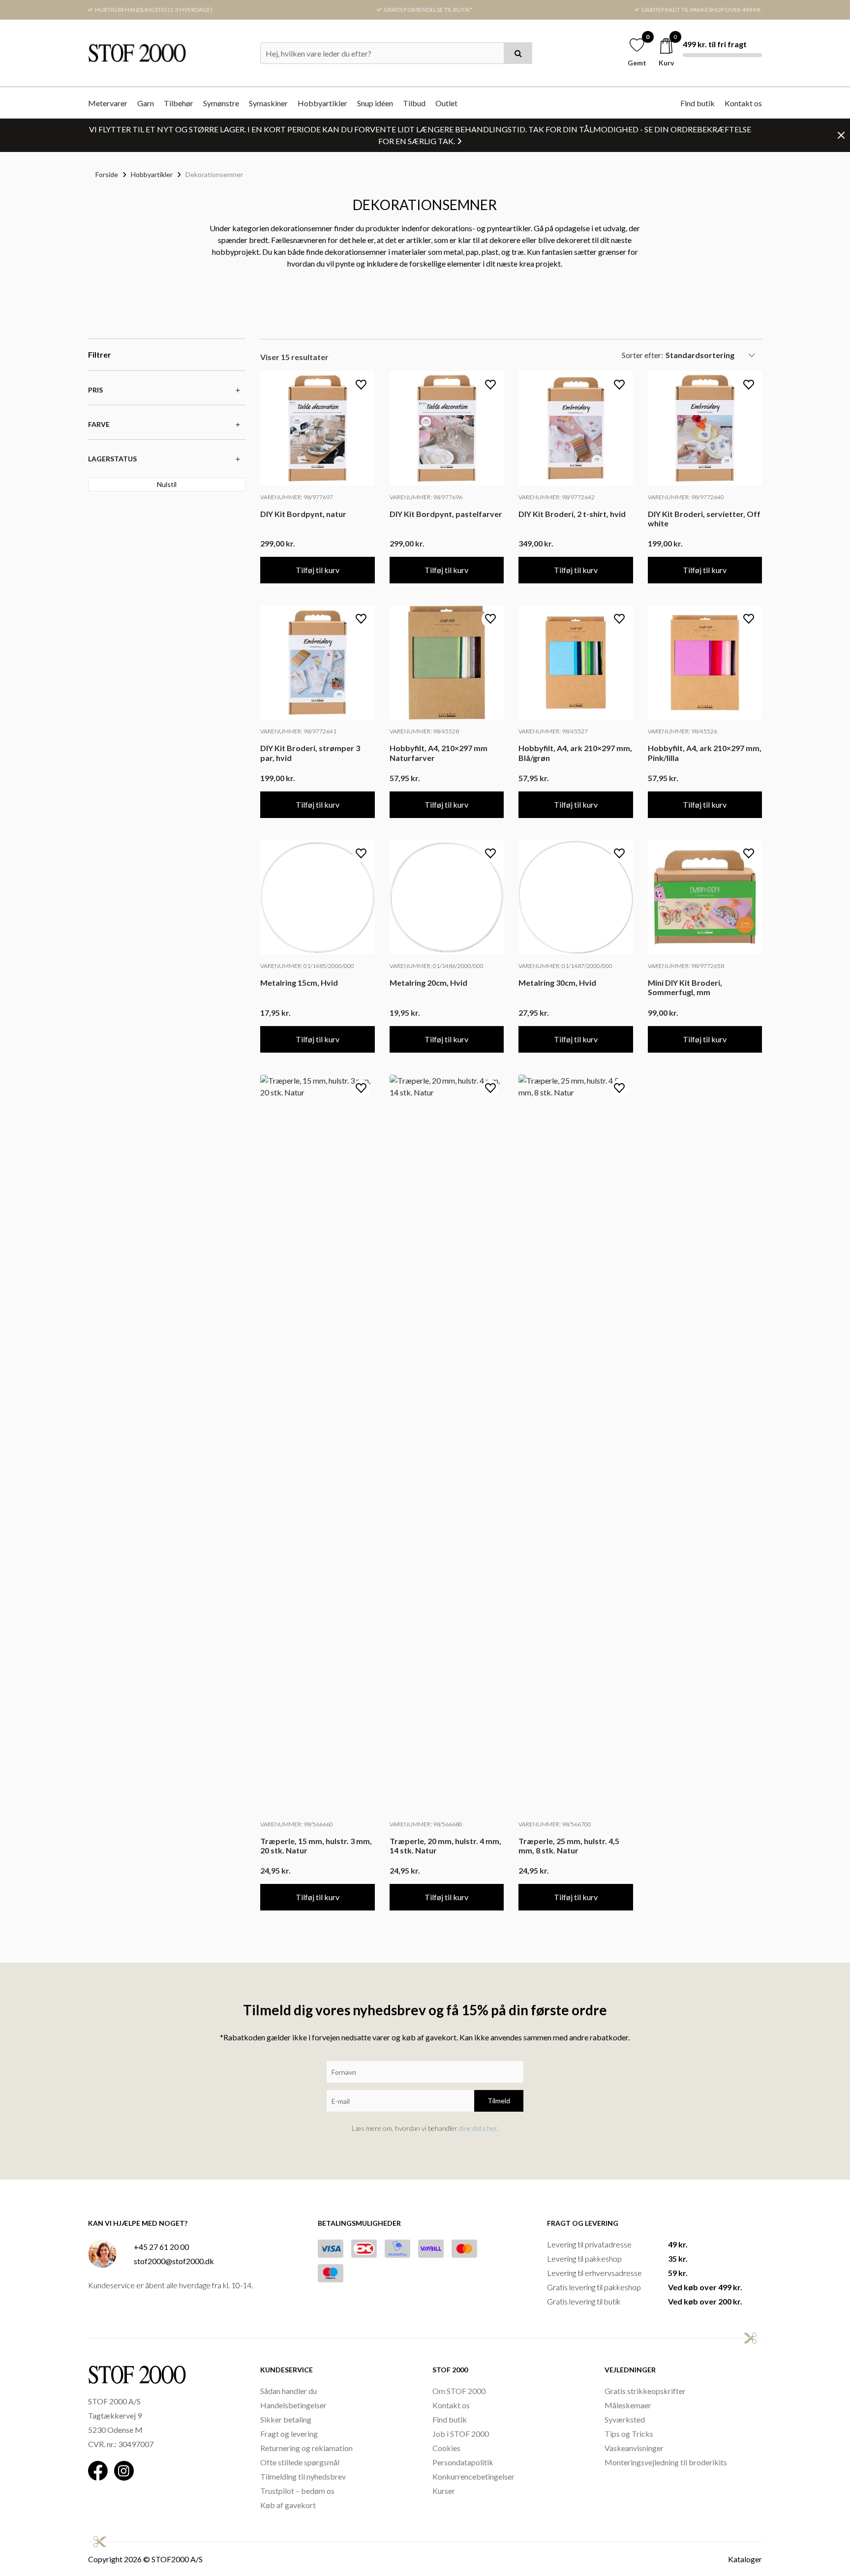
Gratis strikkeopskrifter (645, 2391)
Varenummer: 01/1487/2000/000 (565, 966)
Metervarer (108, 103)
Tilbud (414, 103)
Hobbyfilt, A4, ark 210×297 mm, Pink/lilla (705, 753)
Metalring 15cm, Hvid (299, 983)
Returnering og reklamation (306, 2448)
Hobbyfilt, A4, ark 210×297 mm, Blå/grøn (575, 753)
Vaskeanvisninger (634, 2448)
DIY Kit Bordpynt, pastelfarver (446, 514)
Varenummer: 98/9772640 (686, 497)
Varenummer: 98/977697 (297, 497)
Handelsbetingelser (293, 2405)
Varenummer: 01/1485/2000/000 (307, 966)
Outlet (446, 103)
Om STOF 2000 (459, 2391)
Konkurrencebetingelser (473, 2476)
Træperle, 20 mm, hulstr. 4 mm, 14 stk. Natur (445, 1846)
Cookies (446, 2448)
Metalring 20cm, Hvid (428, 983)
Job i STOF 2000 (461, 2434)
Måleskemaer (628, 2405)
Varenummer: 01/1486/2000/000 (437, 966)
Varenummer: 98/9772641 (298, 731)
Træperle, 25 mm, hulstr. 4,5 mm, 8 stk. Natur (569, 1846)
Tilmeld (499, 2101)
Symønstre (221, 103)
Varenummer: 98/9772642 (557, 497)
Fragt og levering (289, 2434)
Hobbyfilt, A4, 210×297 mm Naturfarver (439, 753)
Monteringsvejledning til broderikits (666, 2462)
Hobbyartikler (322, 103)
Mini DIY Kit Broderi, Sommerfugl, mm (685, 987)
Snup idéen (375, 103)
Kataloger (745, 2559)
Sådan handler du (288, 2391)
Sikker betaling (286, 2419)
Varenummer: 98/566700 (555, 1824)
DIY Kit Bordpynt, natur (303, 514)
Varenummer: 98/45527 (553, 731)
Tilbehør (179, 103)
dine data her (478, 2128)
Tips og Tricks (629, 2434)
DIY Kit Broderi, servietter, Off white (704, 518)
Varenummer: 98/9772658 (686, 966)
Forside (107, 174)
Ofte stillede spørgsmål (300, 2462)
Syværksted (625, 2419)
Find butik (698, 103)
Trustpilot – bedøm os (297, 2491)
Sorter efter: (642, 355)
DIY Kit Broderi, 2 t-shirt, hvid (572, 514)
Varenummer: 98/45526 (683, 731)
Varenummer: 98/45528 (424, 731)
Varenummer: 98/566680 (426, 1824)
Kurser (444, 2491)
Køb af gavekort (288, 2505)
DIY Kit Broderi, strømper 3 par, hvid (310, 753)
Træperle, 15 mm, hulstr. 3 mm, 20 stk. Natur (316, 1846)
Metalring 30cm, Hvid (557, 983)
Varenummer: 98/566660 (297, 1824)
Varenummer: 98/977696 (426, 497)
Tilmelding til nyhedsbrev (303, 2476)
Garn (146, 103)
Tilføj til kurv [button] (318, 570)
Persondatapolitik (463, 2462)
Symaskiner (268, 103)
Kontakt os (743, 103)
